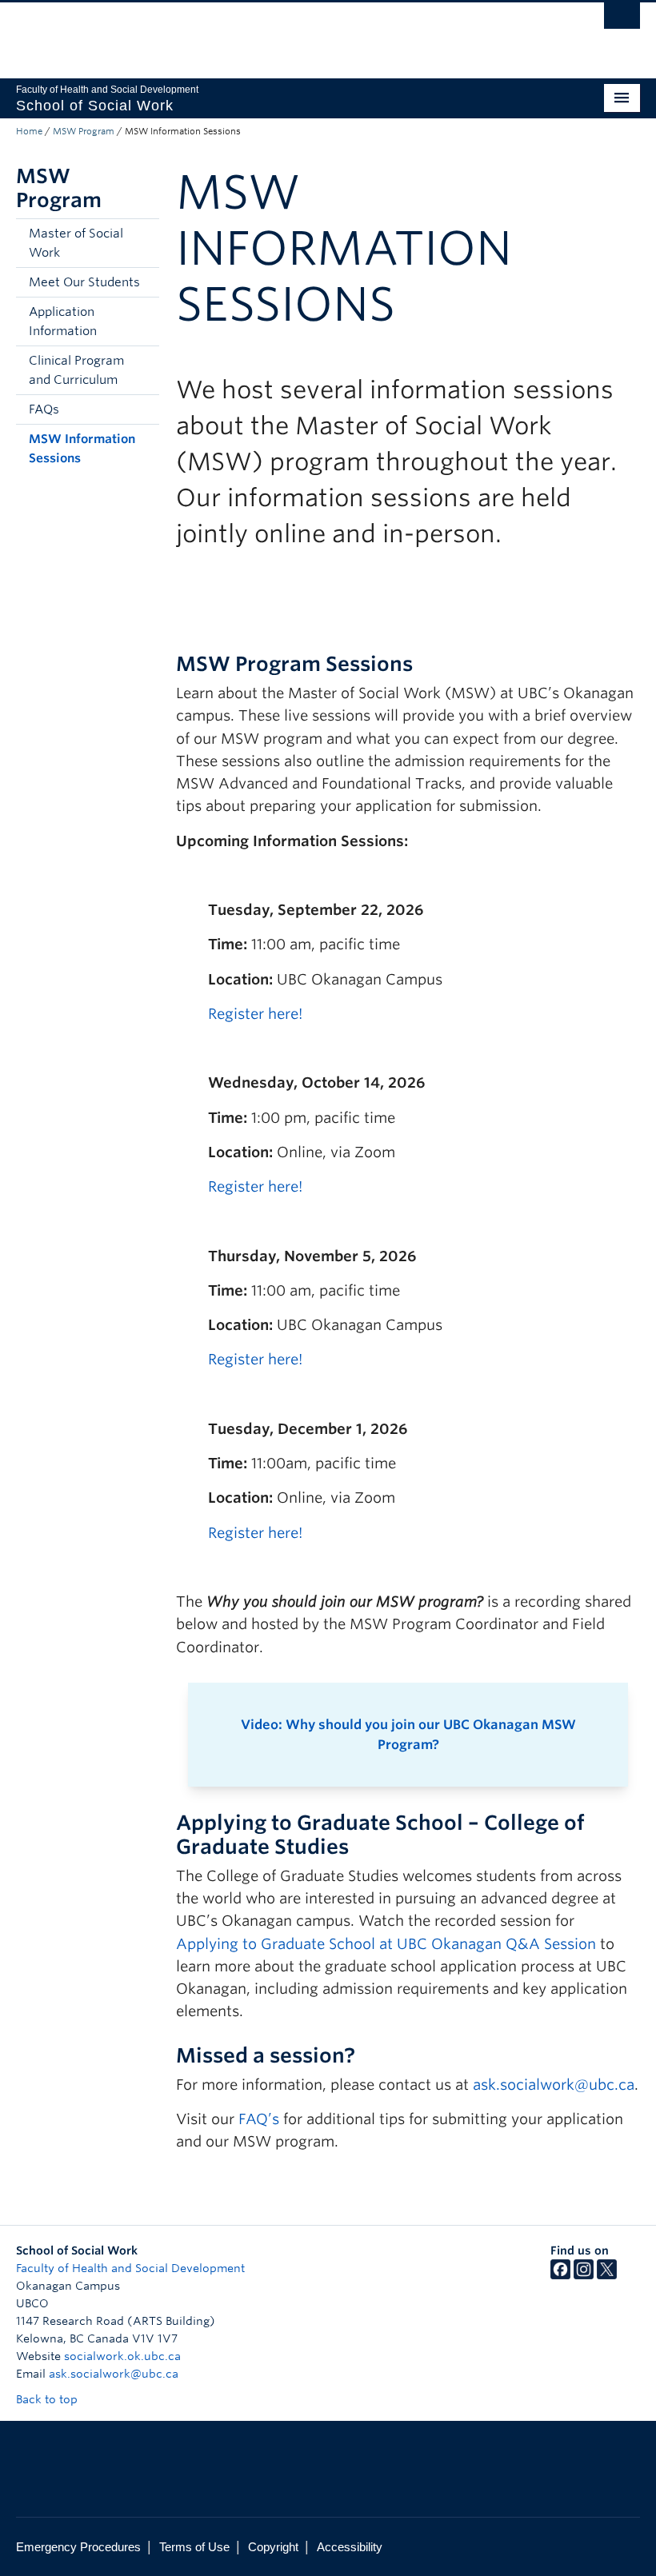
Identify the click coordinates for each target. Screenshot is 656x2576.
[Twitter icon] (607, 2275)
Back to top (48, 2399)
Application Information (63, 322)
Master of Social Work (76, 243)
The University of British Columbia (281, 33)
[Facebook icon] (560, 2275)
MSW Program (84, 131)
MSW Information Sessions (82, 449)
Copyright (273, 2547)
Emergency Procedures (78, 2547)
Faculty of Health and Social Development (130, 2268)
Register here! (255, 1014)
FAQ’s (259, 2119)
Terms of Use (194, 2547)
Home (29, 131)
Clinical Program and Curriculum (76, 370)
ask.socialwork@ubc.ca (554, 2085)
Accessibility (350, 2547)
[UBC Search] (622, 20)
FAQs (44, 409)
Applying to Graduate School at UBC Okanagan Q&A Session (386, 1944)
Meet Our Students (84, 282)
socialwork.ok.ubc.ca (122, 2356)
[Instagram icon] (584, 2275)
